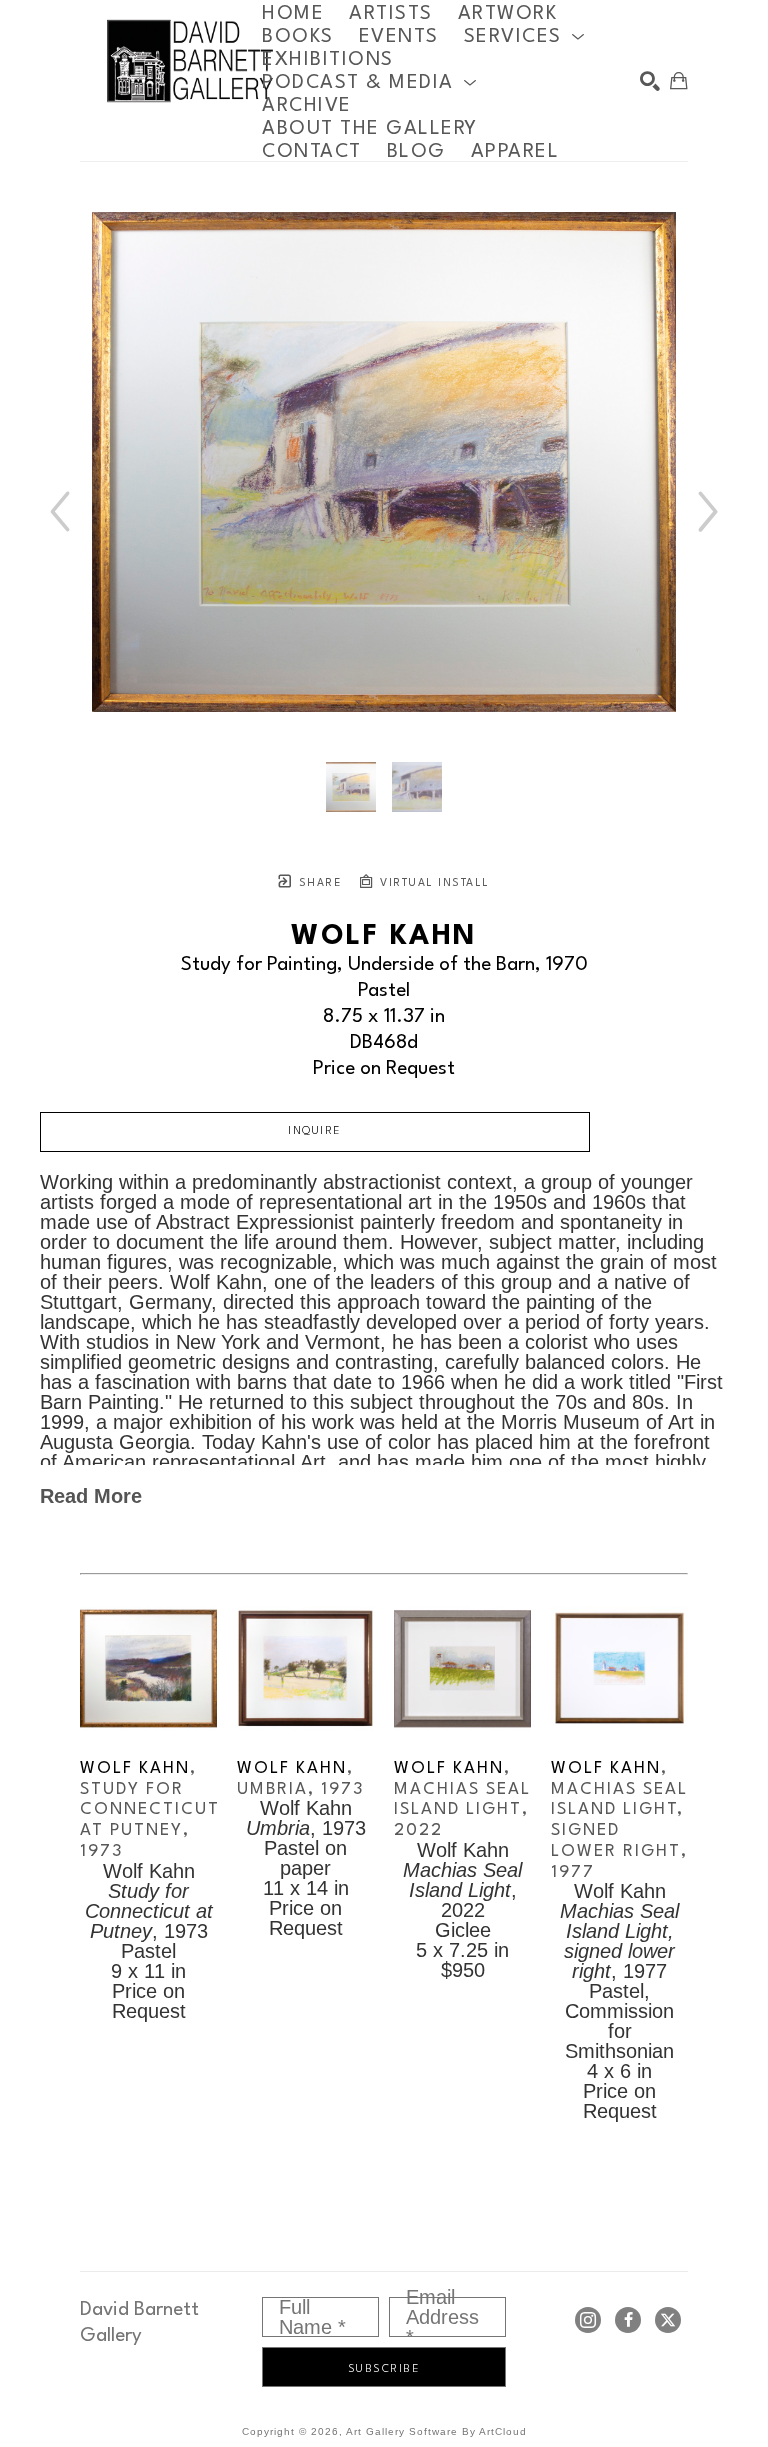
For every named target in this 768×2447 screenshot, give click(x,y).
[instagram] (588, 2320)
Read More (91, 1496)
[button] (525, 36)
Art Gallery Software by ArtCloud (436, 2431)
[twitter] (668, 2320)
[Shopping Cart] (679, 81)
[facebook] (628, 2320)
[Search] (650, 81)
